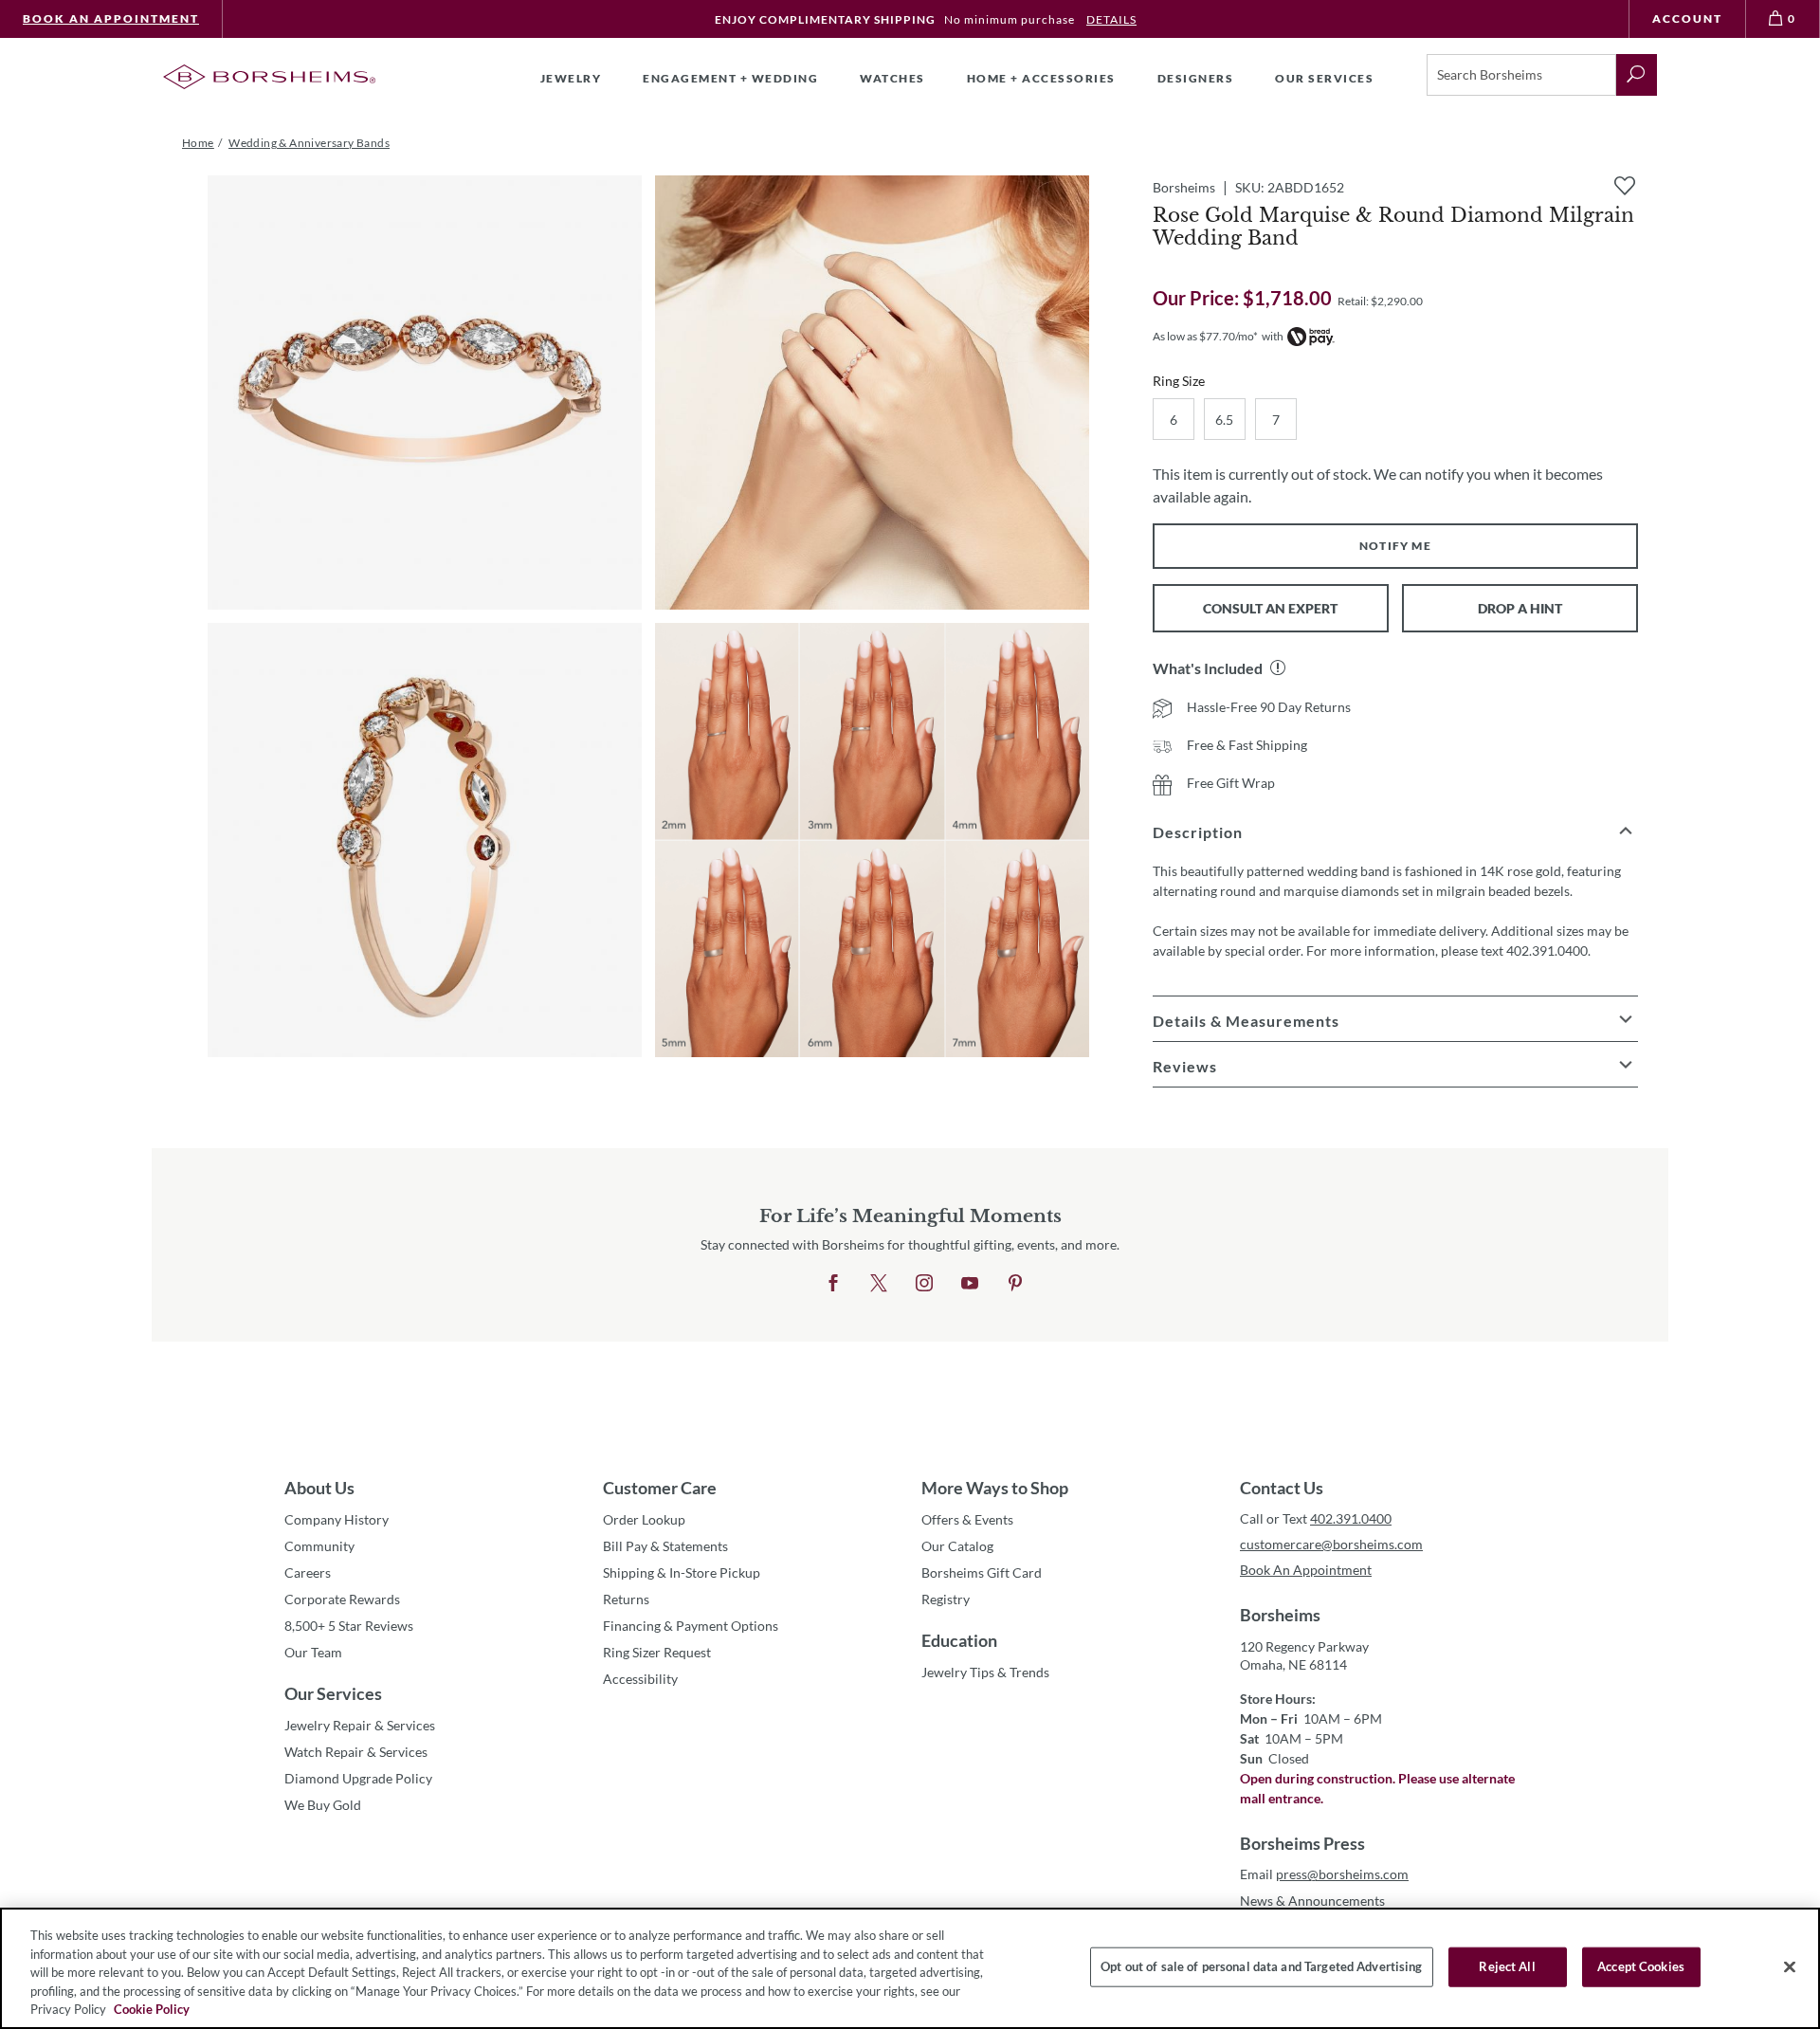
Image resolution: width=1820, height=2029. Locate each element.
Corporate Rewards (342, 1599)
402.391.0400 (1351, 1518)
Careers (308, 1572)
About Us (319, 1488)
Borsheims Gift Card (982, 1572)
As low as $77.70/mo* (1205, 336)
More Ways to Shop (995, 1488)
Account (1687, 18)
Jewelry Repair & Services (360, 1725)
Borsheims (1280, 1615)
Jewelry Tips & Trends (985, 1672)
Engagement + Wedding (730, 78)
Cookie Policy (152, 2009)
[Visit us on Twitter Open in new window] (879, 1284)
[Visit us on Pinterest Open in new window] (1015, 1284)
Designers (1196, 78)
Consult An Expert (1270, 608)
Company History (337, 1519)
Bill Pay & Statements (665, 1545)
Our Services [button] (1324, 78)
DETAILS (1111, 19)
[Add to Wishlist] (1625, 186)
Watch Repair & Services (356, 1752)
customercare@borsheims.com (1331, 1544)
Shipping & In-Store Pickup (682, 1572)
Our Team (313, 1652)
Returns (626, 1599)
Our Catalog (957, 1546)
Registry (946, 1599)
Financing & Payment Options (691, 1626)
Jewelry (571, 78)
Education (959, 1640)
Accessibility (640, 1679)
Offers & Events (967, 1519)
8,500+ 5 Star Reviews (349, 1626)
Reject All (1507, 1966)
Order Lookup (644, 1519)
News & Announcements (1312, 1901)
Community (319, 1546)
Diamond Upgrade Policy (358, 1778)
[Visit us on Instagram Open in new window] (924, 1284)
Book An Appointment (111, 18)
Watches (892, 78)
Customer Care (660, 1488)
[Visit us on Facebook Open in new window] (833, 1284)
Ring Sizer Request (657, 1652)
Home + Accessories (1041, 78)
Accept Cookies (1641, 1966)
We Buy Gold (323, 1805)
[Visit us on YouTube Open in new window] (970, 1284)
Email (1324, 1874)
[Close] (1790, 1967)
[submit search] (1637, 75)
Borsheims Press (1302, 1843)
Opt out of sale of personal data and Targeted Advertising (1261, 1966)
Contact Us (1282, 1488)
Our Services (333, 1693)
